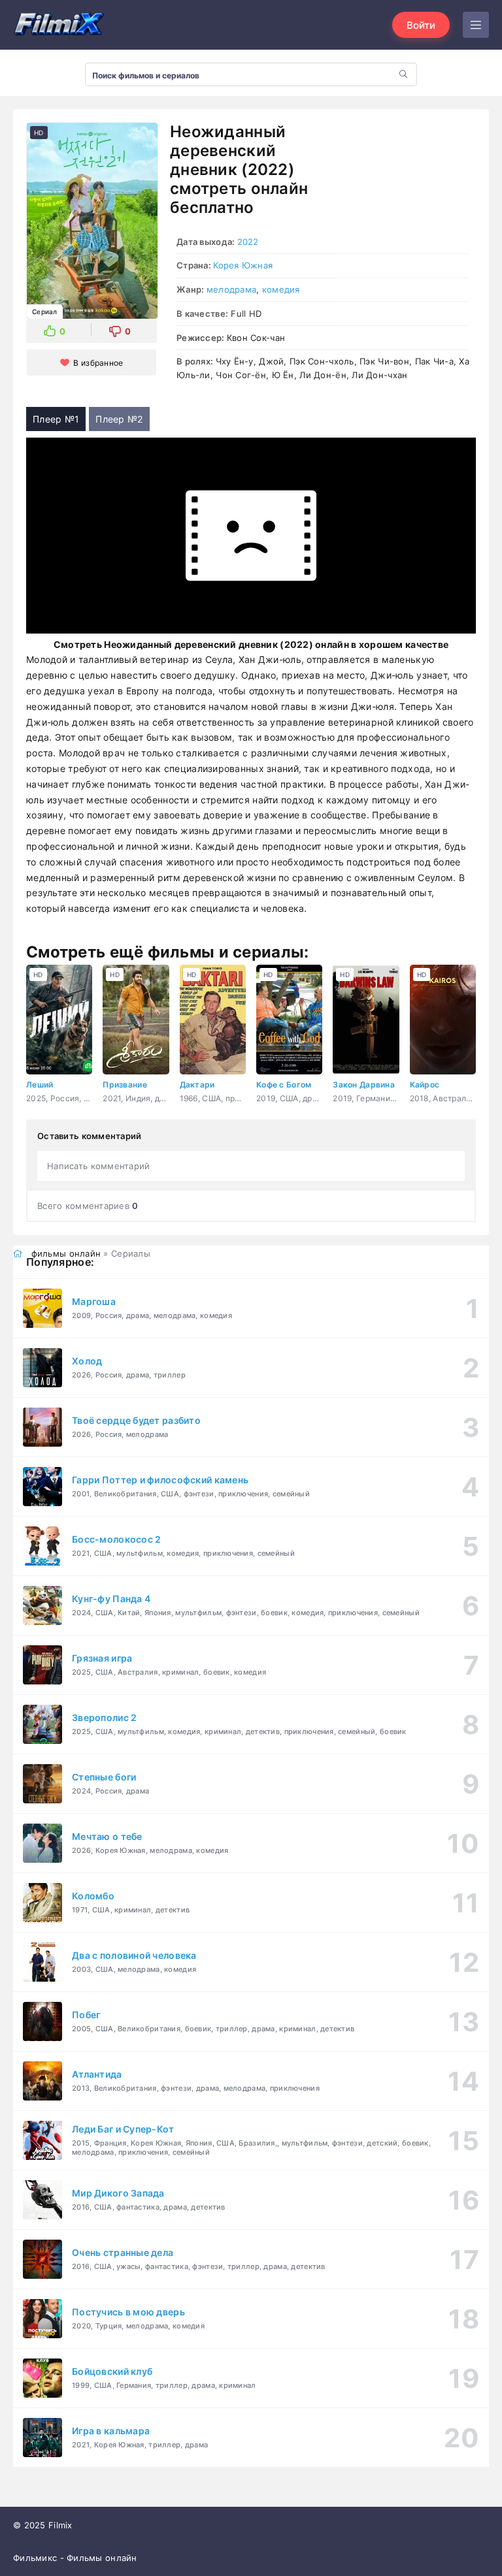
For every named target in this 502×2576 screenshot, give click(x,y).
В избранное (98, 363)
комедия (281, 289)
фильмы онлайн (66, 1253)
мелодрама (232, 289)
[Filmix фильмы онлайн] (59, 25)
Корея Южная (243, 265)
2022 (248, 242)
